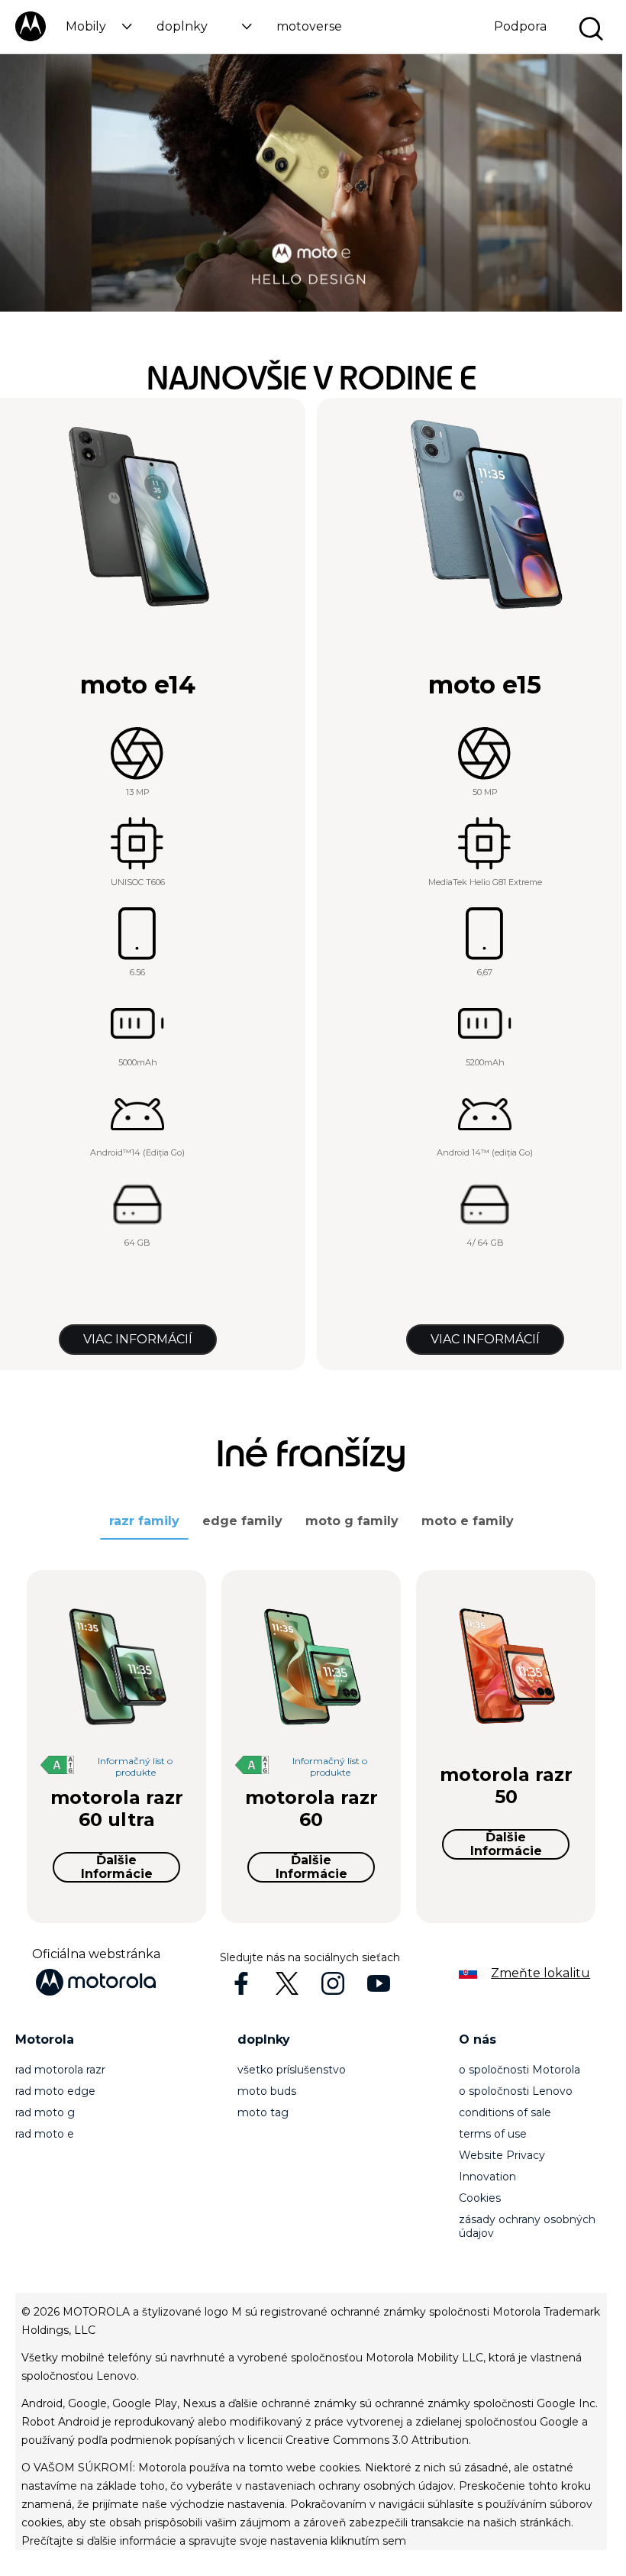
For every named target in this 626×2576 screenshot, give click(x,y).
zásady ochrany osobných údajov (527, 2226)
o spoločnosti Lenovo (516, 2091)
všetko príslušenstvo (292, 2070)
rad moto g (45, 2112)
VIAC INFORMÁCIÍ (138, 1339)
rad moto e (45, 2134)
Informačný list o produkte (135, 1766)
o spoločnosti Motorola (520, 2070)
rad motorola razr (60, 2070)
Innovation (487, 2177)
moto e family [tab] (468, 1521)
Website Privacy (502, 2155)
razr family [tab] (144, 1521)
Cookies (480, 2198)
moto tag (263, 2112)
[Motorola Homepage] (31, 38)
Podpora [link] (520, 26)
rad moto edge (55, 2091)
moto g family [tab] (352, 1521)
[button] (99, 26)
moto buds (267, 2091)
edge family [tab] (242, 1521)
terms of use (493, 2134)
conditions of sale (505, 2112)
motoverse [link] (309, 26)
